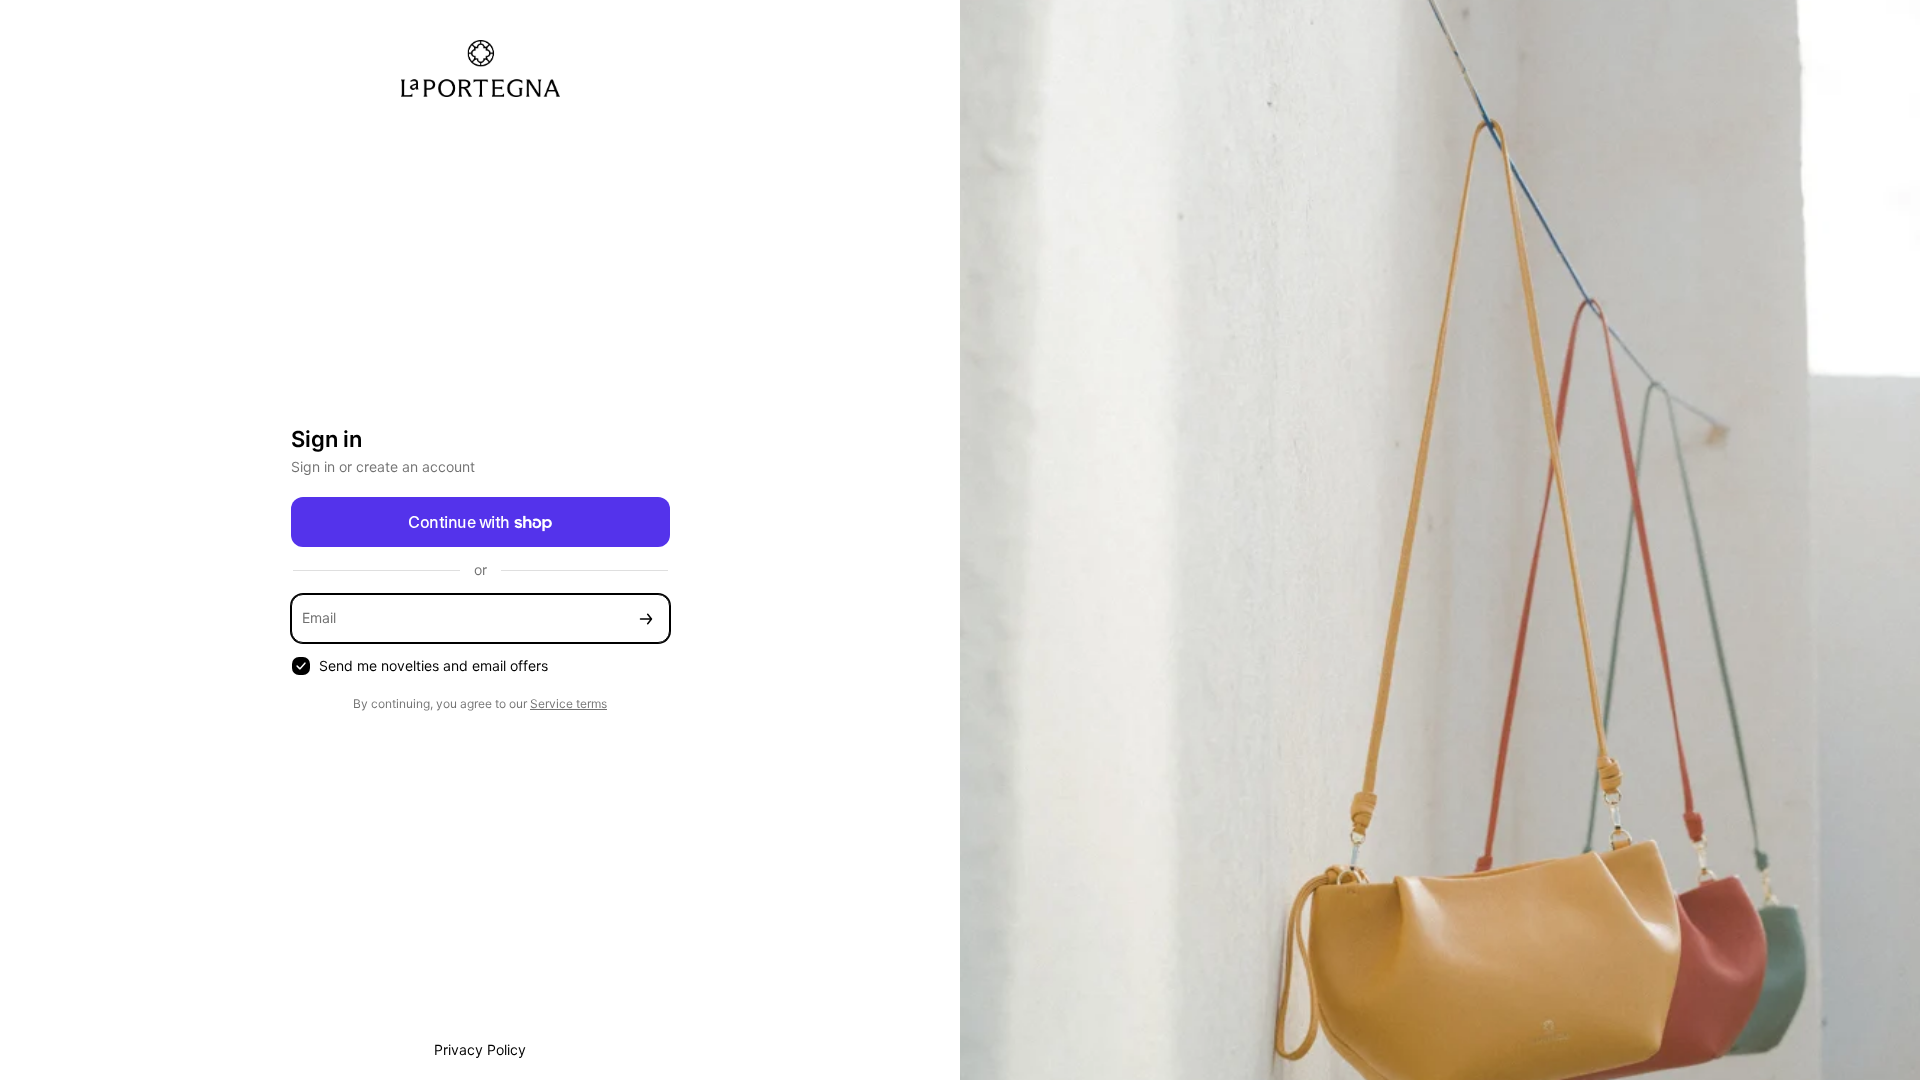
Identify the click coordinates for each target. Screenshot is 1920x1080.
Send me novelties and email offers (433, 665)
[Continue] (646, 618)
